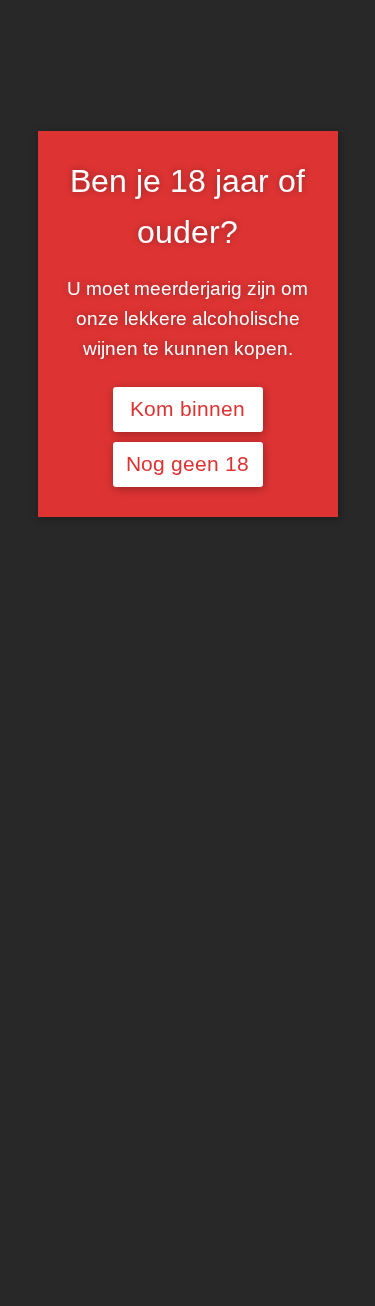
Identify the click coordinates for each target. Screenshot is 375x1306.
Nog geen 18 (187, 464)
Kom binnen (187, 409)
